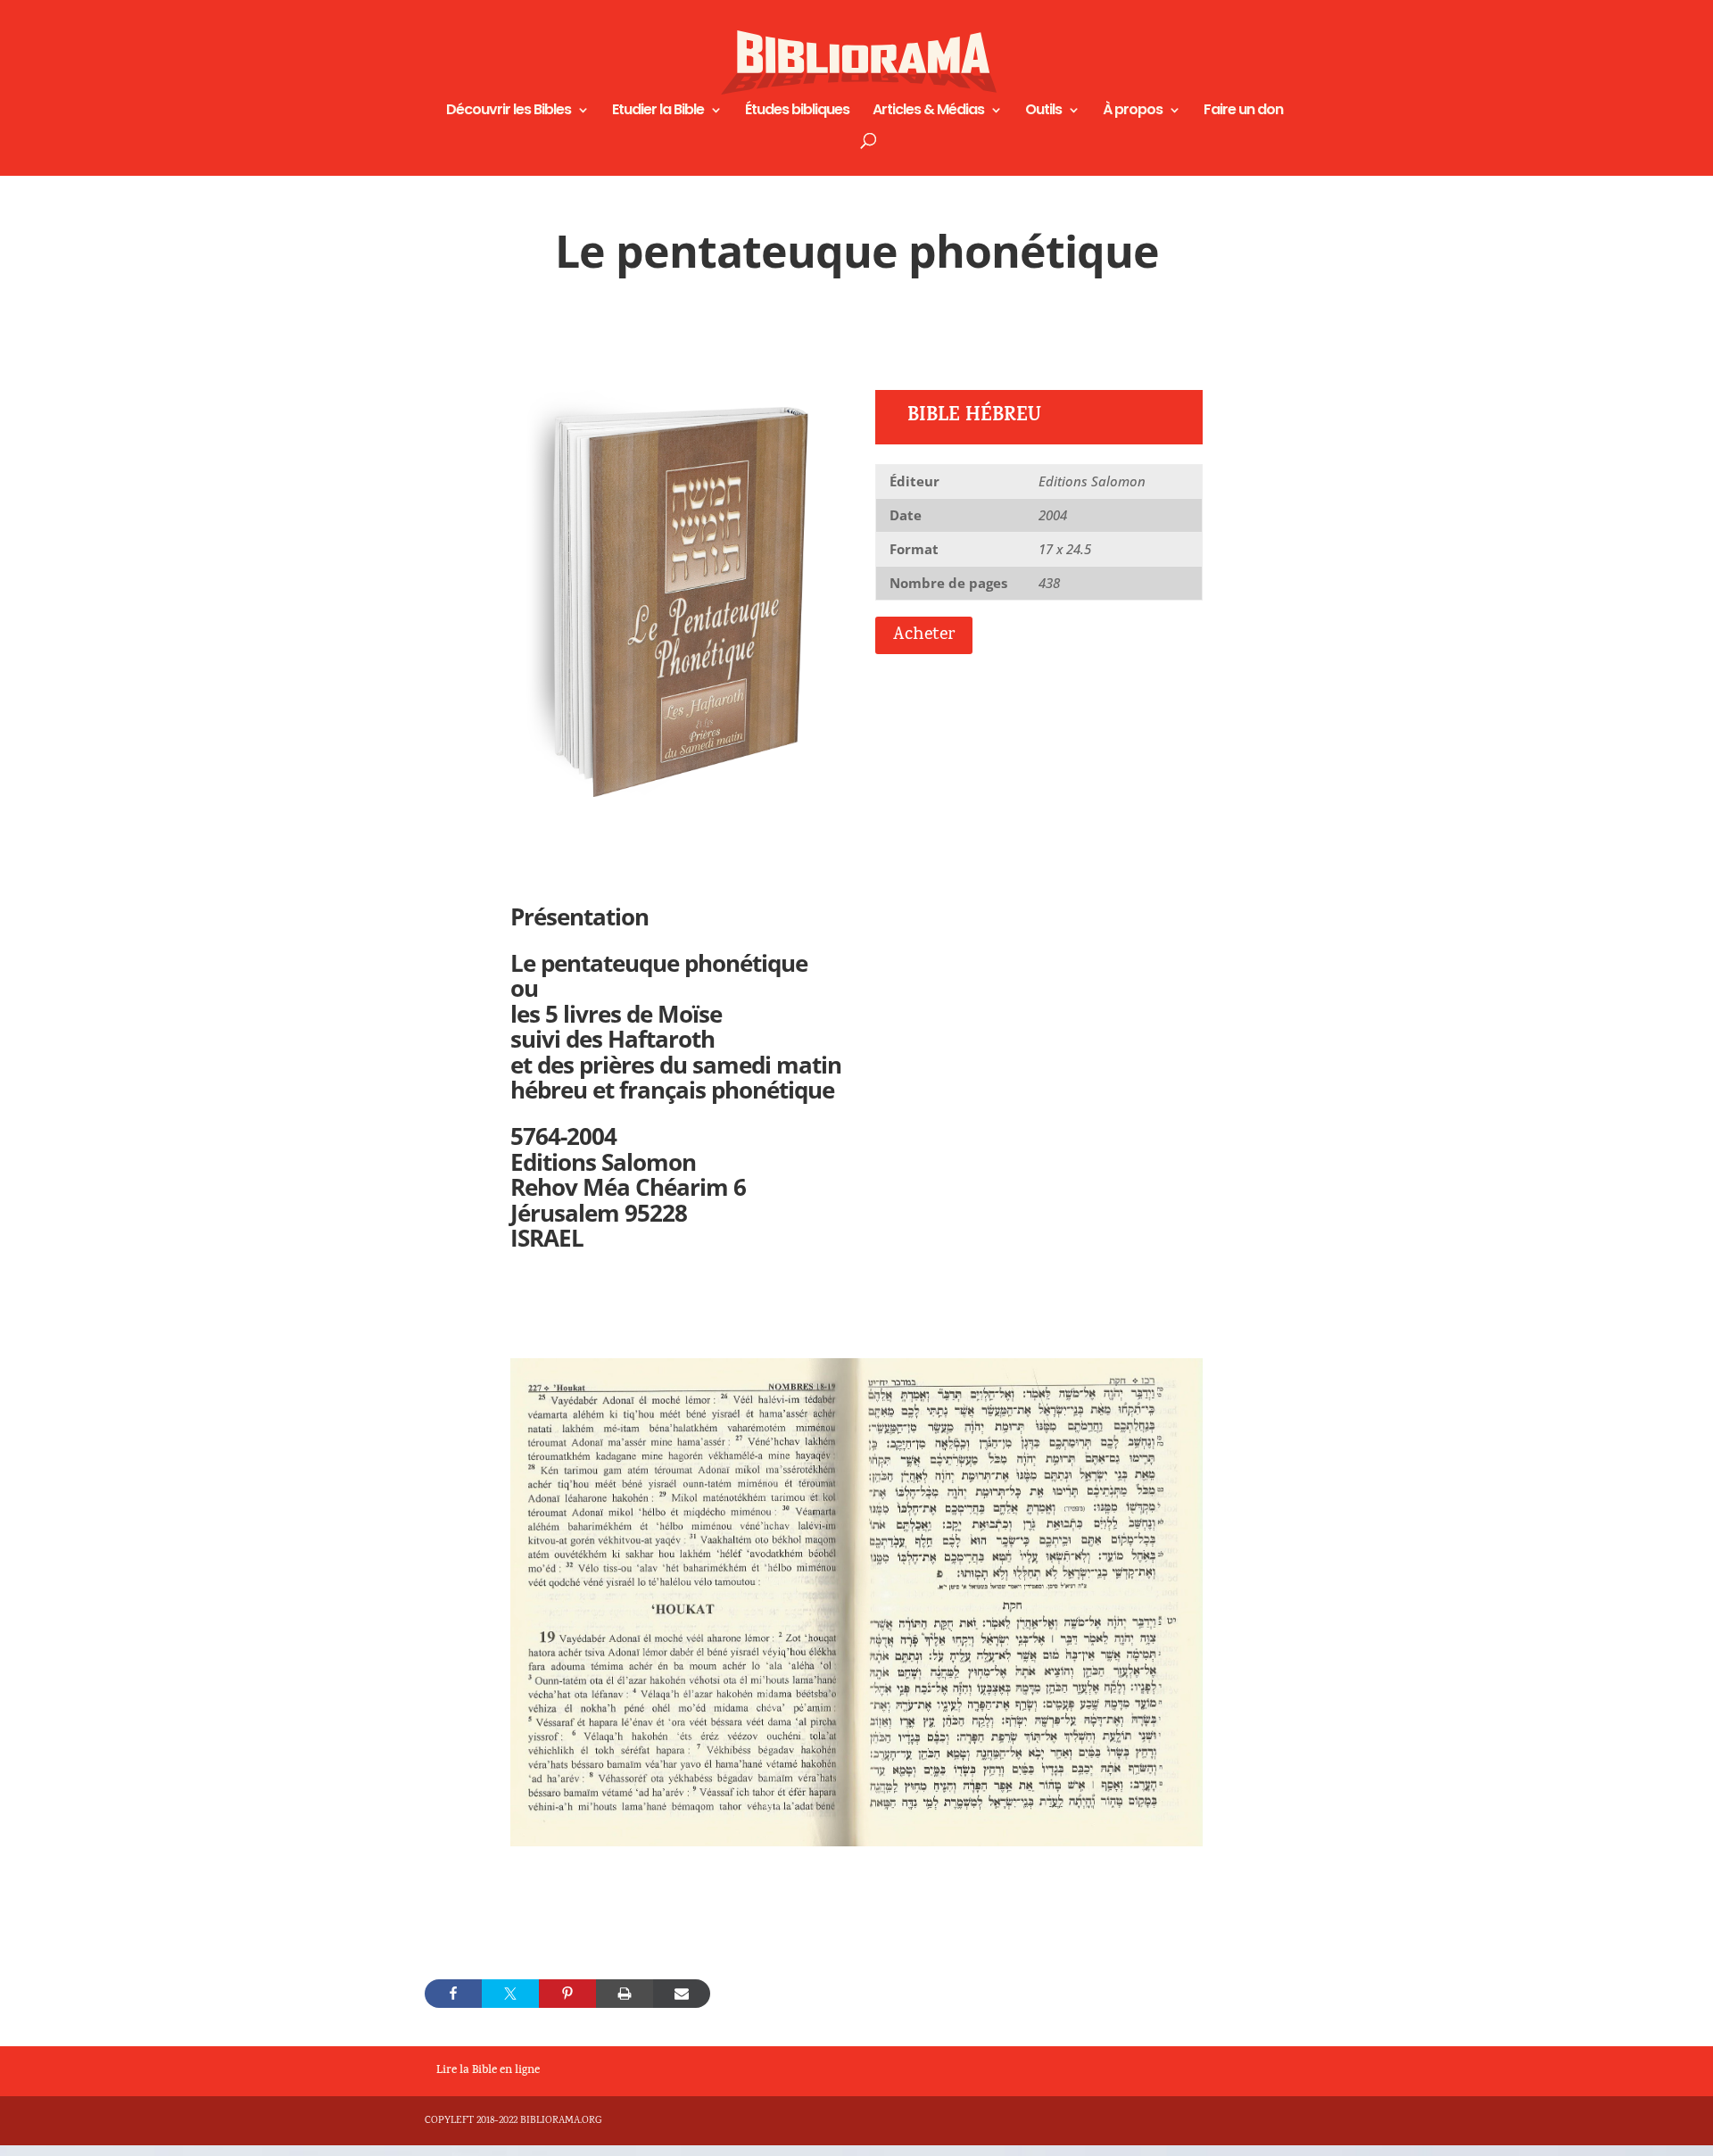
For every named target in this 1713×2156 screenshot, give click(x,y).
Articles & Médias (928, 112)
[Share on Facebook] (453, 1994)
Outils (1043, 112)
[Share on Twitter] (510, 1994)
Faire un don (1243, 112)
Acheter (924, 635)
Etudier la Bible (658, 112)
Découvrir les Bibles (509, 112)
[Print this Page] (625, 1994)
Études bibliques (797, 112)
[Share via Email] (682, 1994)
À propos (1133, 112)
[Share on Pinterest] (567, 1994)
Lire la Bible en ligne (488, 2071)
